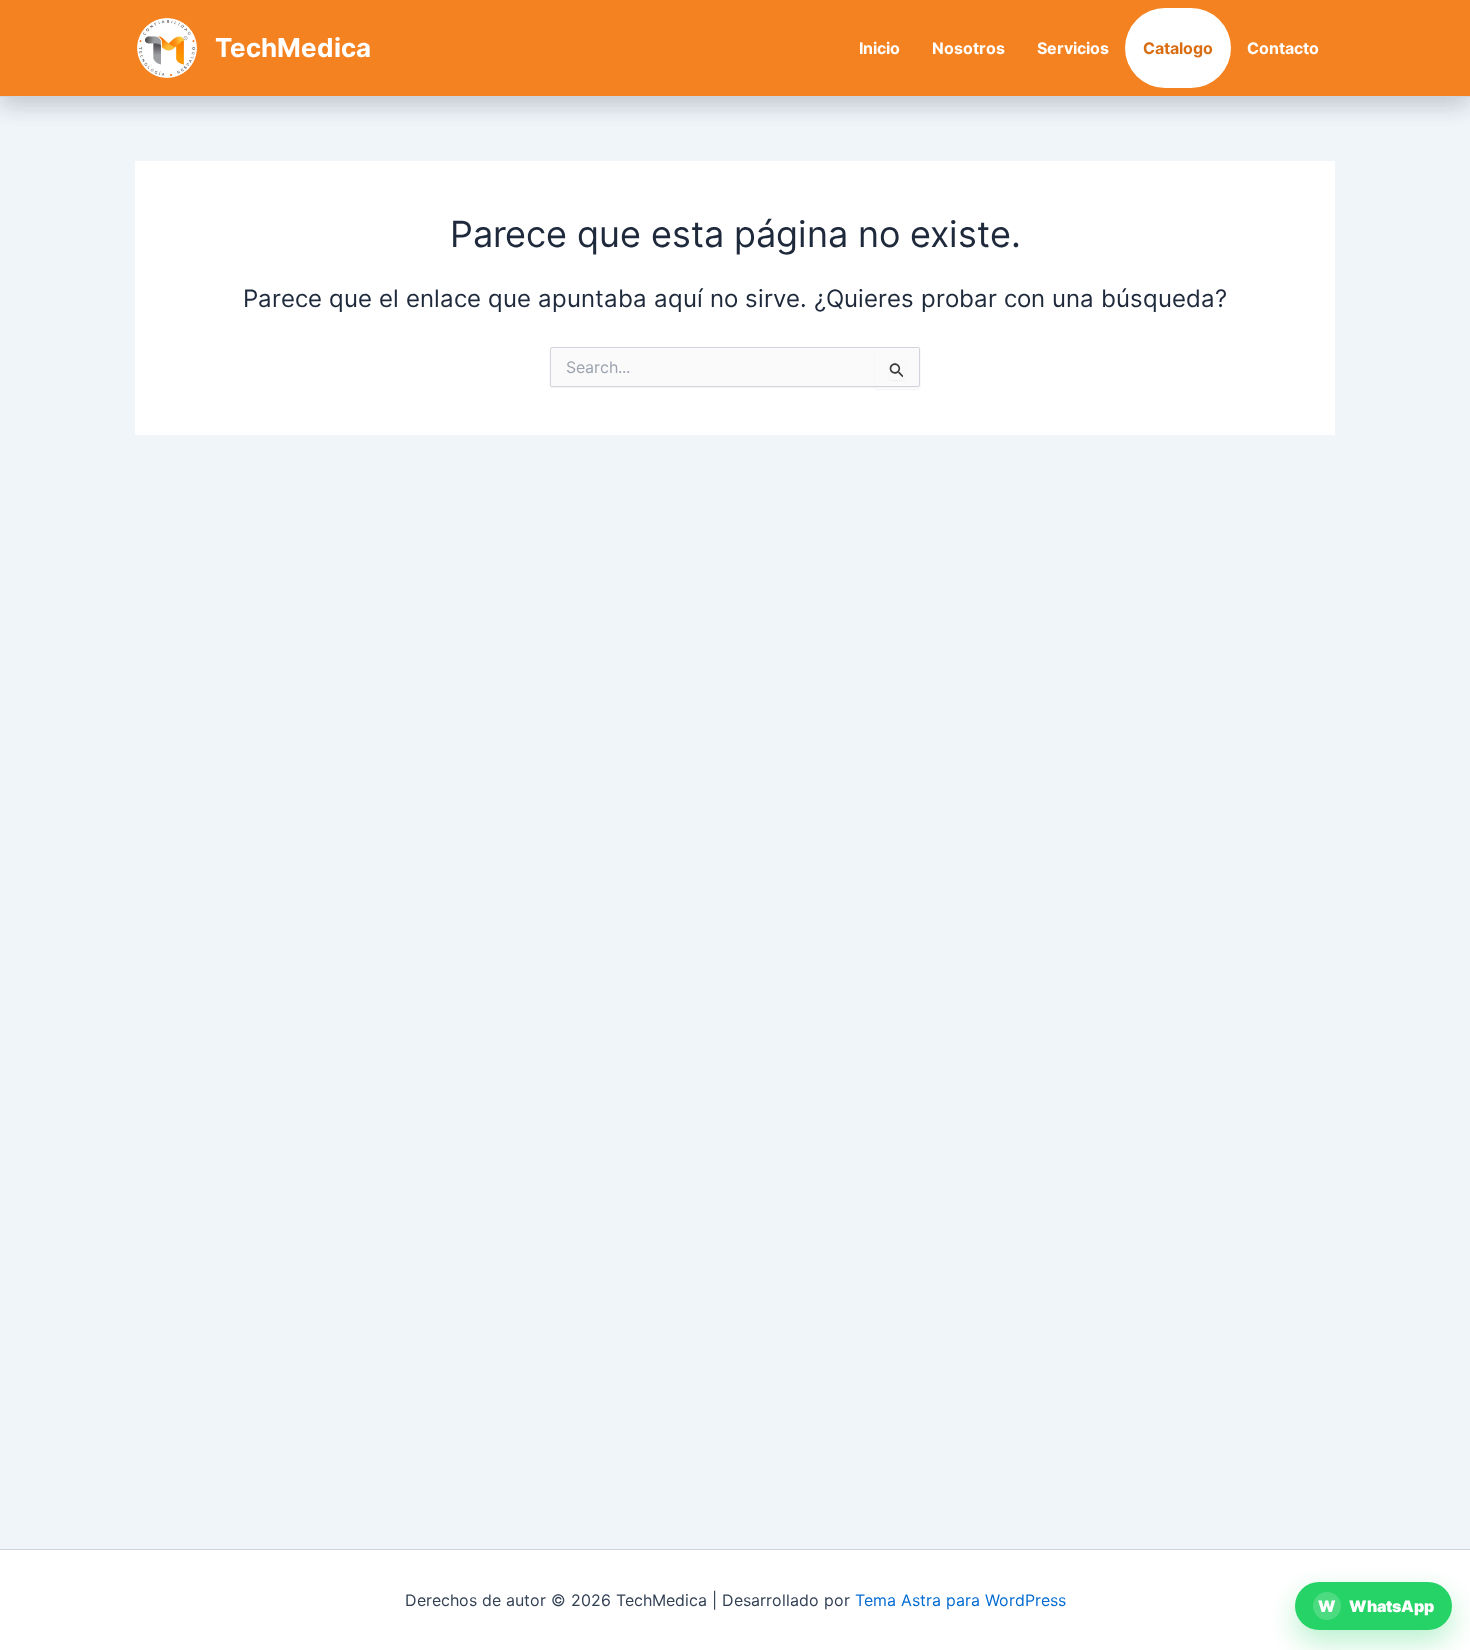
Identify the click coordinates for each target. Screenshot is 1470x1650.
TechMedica (293, 47)
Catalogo (1178, 48)
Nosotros (968, 48)
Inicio (879, 48)
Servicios (1073, 48)
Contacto (1283, 48)
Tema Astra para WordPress (960, 1600)
